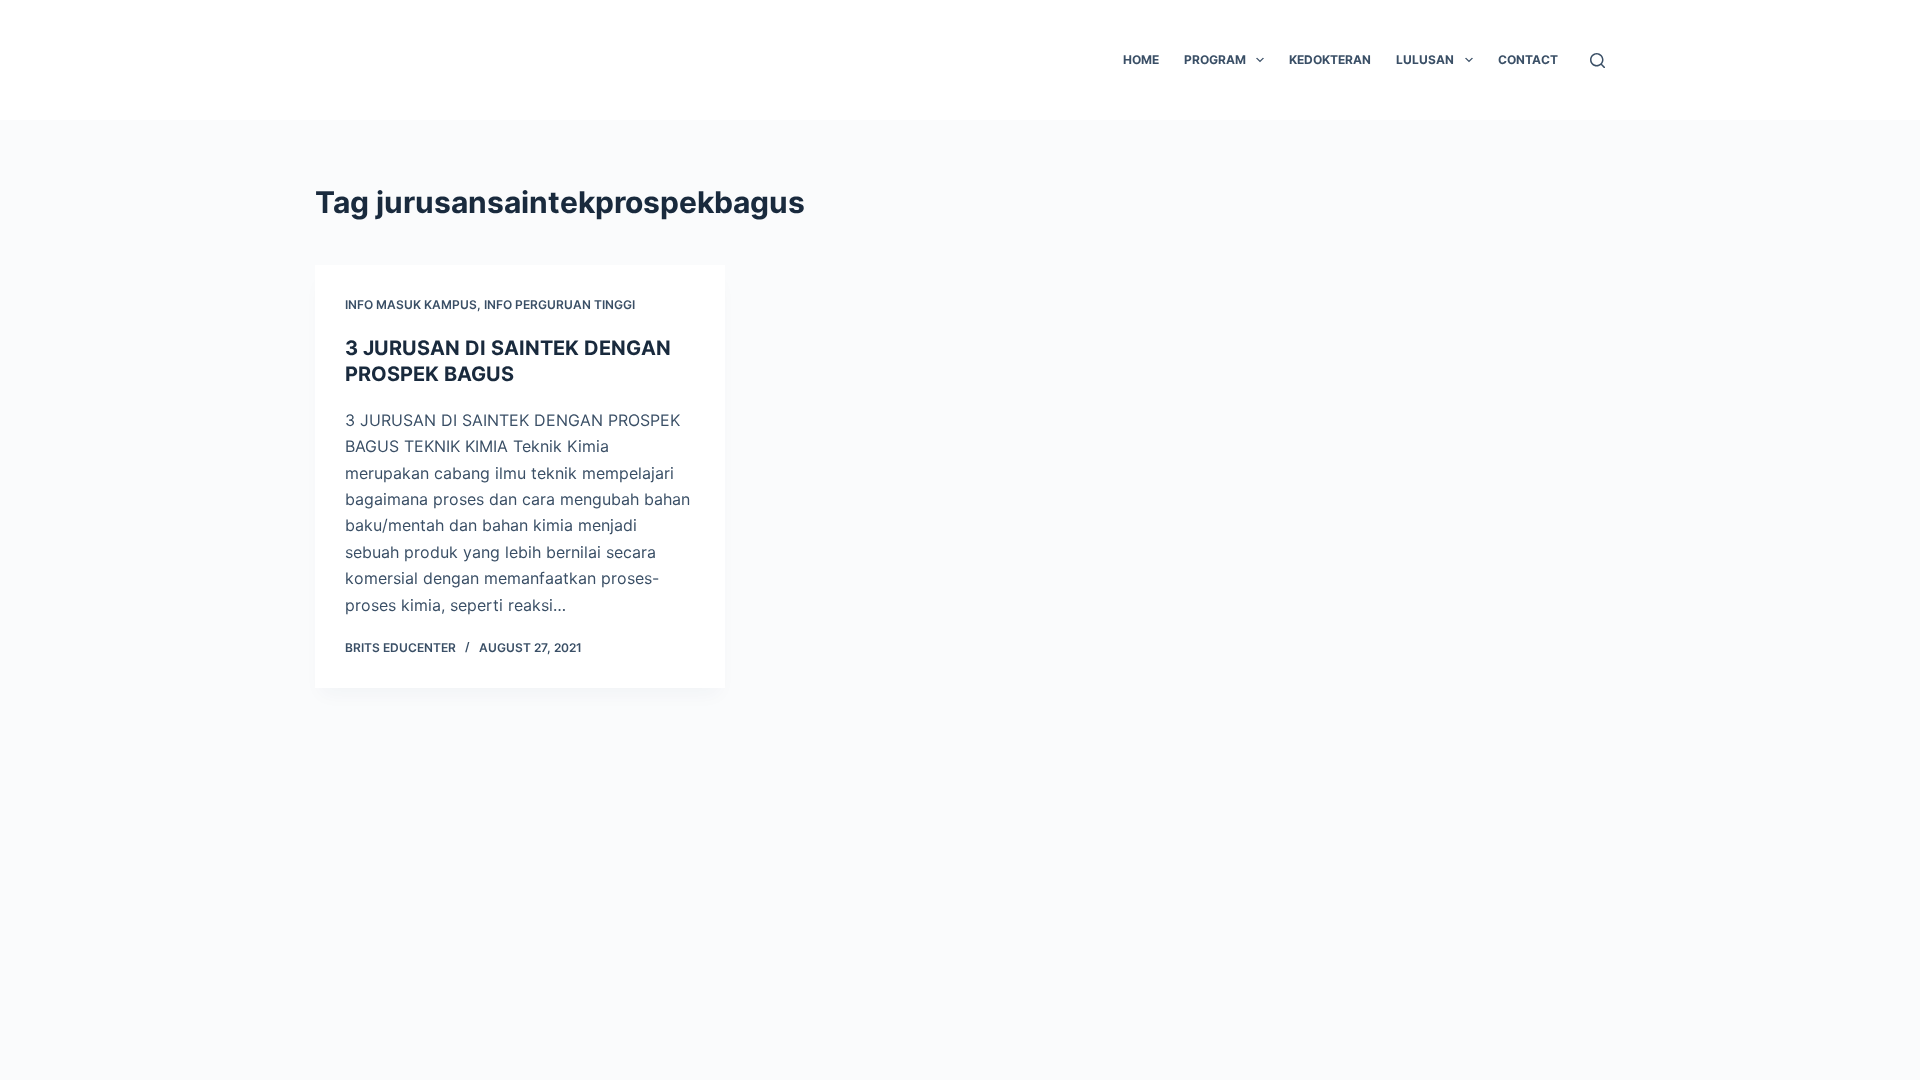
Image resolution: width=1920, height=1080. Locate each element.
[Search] (1597, 60)
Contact (1528, 59)
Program (1215, 59)
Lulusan (1425, 59)
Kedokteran (1330, 59)
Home (1141, 59)
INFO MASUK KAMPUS (411, 304)
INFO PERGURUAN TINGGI (559, 304)
